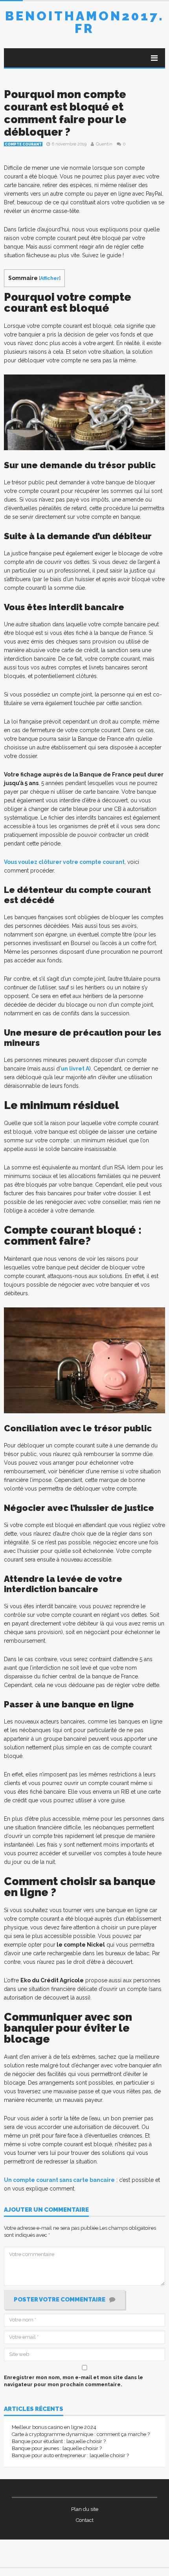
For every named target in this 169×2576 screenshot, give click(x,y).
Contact (85, 2520)
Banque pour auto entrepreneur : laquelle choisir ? (70, 2455)
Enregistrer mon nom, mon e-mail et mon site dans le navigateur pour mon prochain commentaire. (73, 2381)
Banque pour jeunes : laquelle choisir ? (57, 2448)
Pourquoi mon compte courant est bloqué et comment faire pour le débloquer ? (65, 113)
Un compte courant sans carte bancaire (59, 2180)
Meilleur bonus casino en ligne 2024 (54, 2427)
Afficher (50, 278)
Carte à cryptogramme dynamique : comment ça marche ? (81, 2434)
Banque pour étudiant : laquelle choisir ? (59, 2441)
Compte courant (23, 144)
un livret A (75, 1069)
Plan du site (85, 2509)
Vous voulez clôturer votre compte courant (64, 862)
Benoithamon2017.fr (85, 22)
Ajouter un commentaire (46, 2210)
